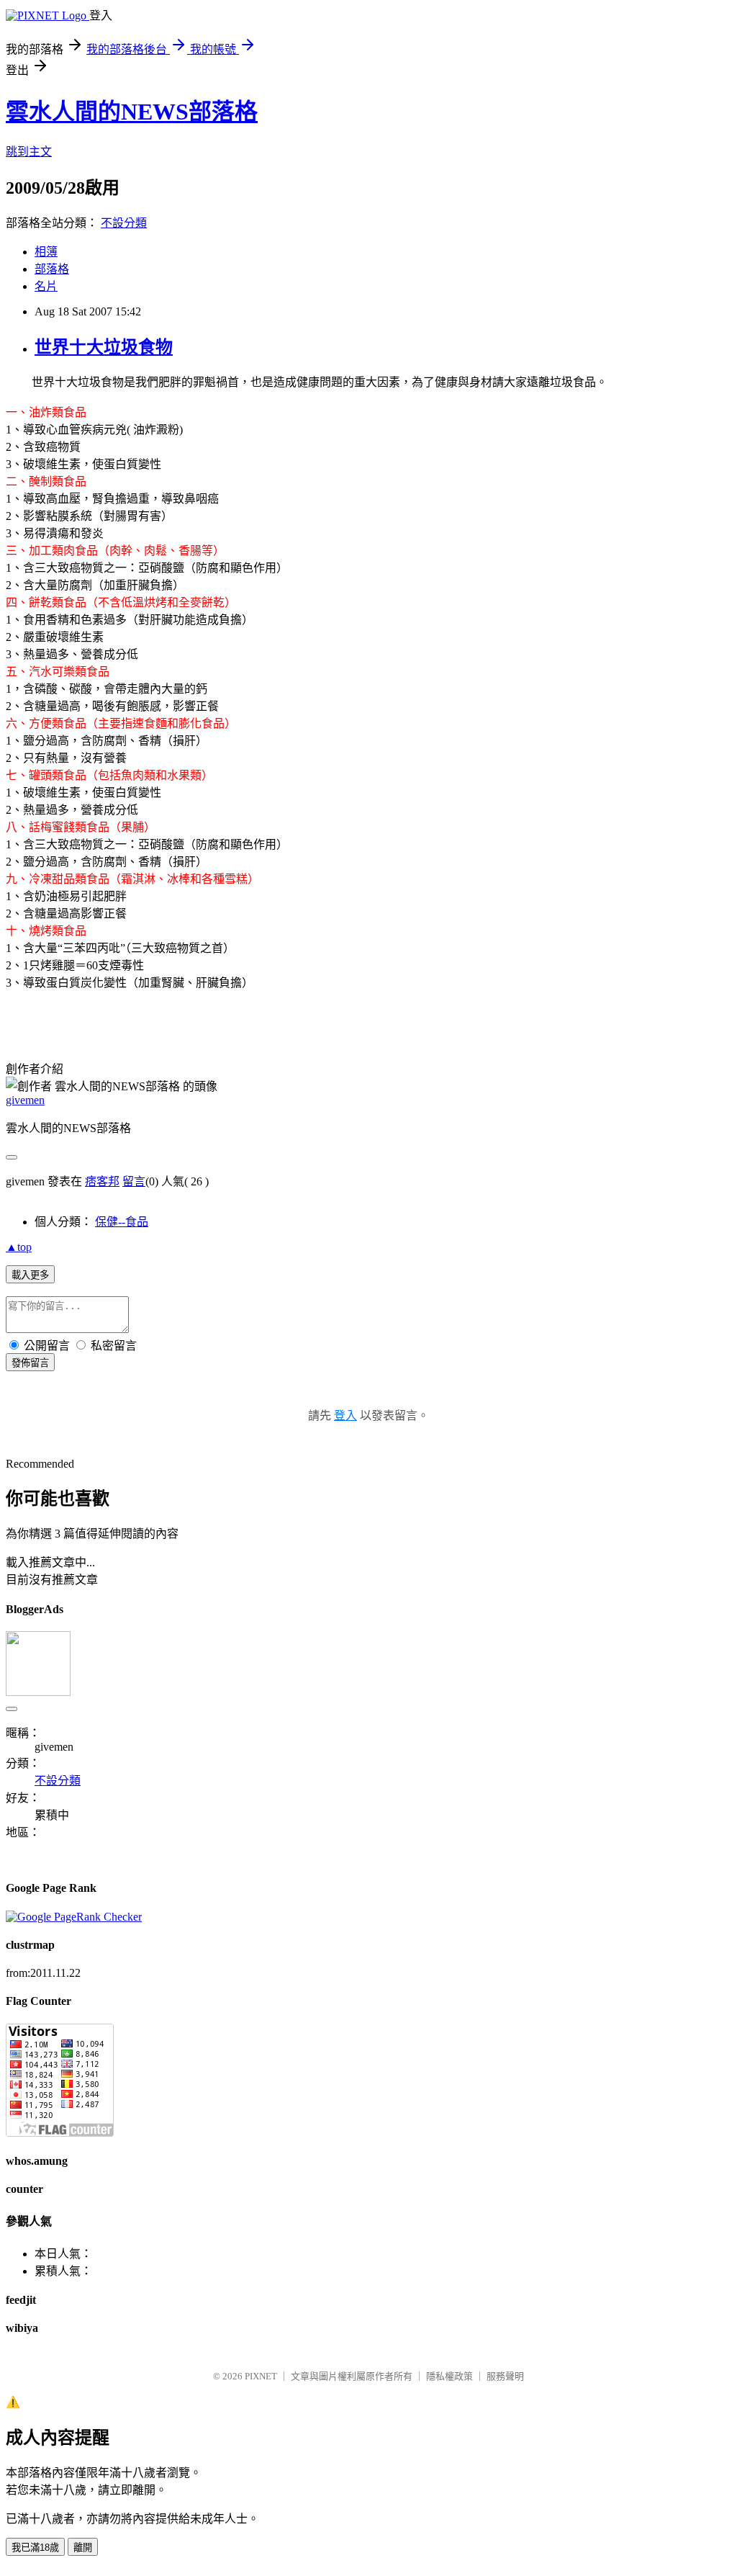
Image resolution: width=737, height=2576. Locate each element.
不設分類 (124, 223)
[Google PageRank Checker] (74, 1917)
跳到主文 (29, 152)
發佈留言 (30, 1363)
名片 (46, 286)
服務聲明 (505, 2376)
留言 (134, 1181)
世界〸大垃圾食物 (104, 347)
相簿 (46, 252)
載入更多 (30, 1275)
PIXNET (261, 2376)
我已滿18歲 (35, 2548)
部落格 (52, 269)
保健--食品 (122, 1222)
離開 (83, 2548)
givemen (25, 1100)
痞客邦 (102, 1181)
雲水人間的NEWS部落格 (132, 112)
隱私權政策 (449, 2376)
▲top (19, 1247)
